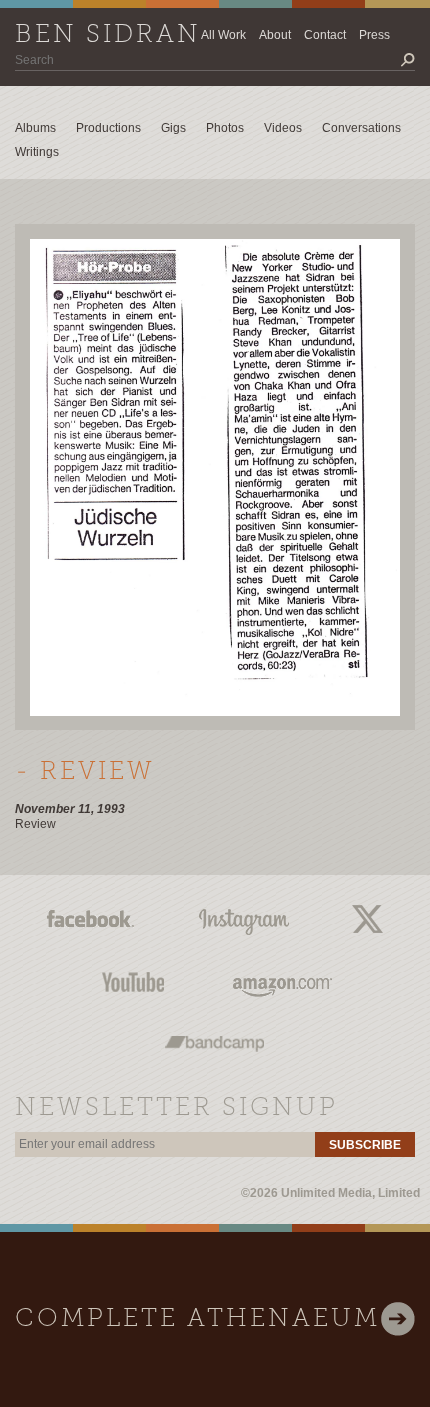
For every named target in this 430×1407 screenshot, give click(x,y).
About (275, 35)
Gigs (173, 128)
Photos (225, 128)
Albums (35, 128)
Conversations (361, 128)
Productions (108, 128)
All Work (223, 35)
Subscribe (365, 1145)
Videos (283, 128)
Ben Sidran (108, 35)
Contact (325, 35)
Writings (37, 152)
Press (374, 35)
